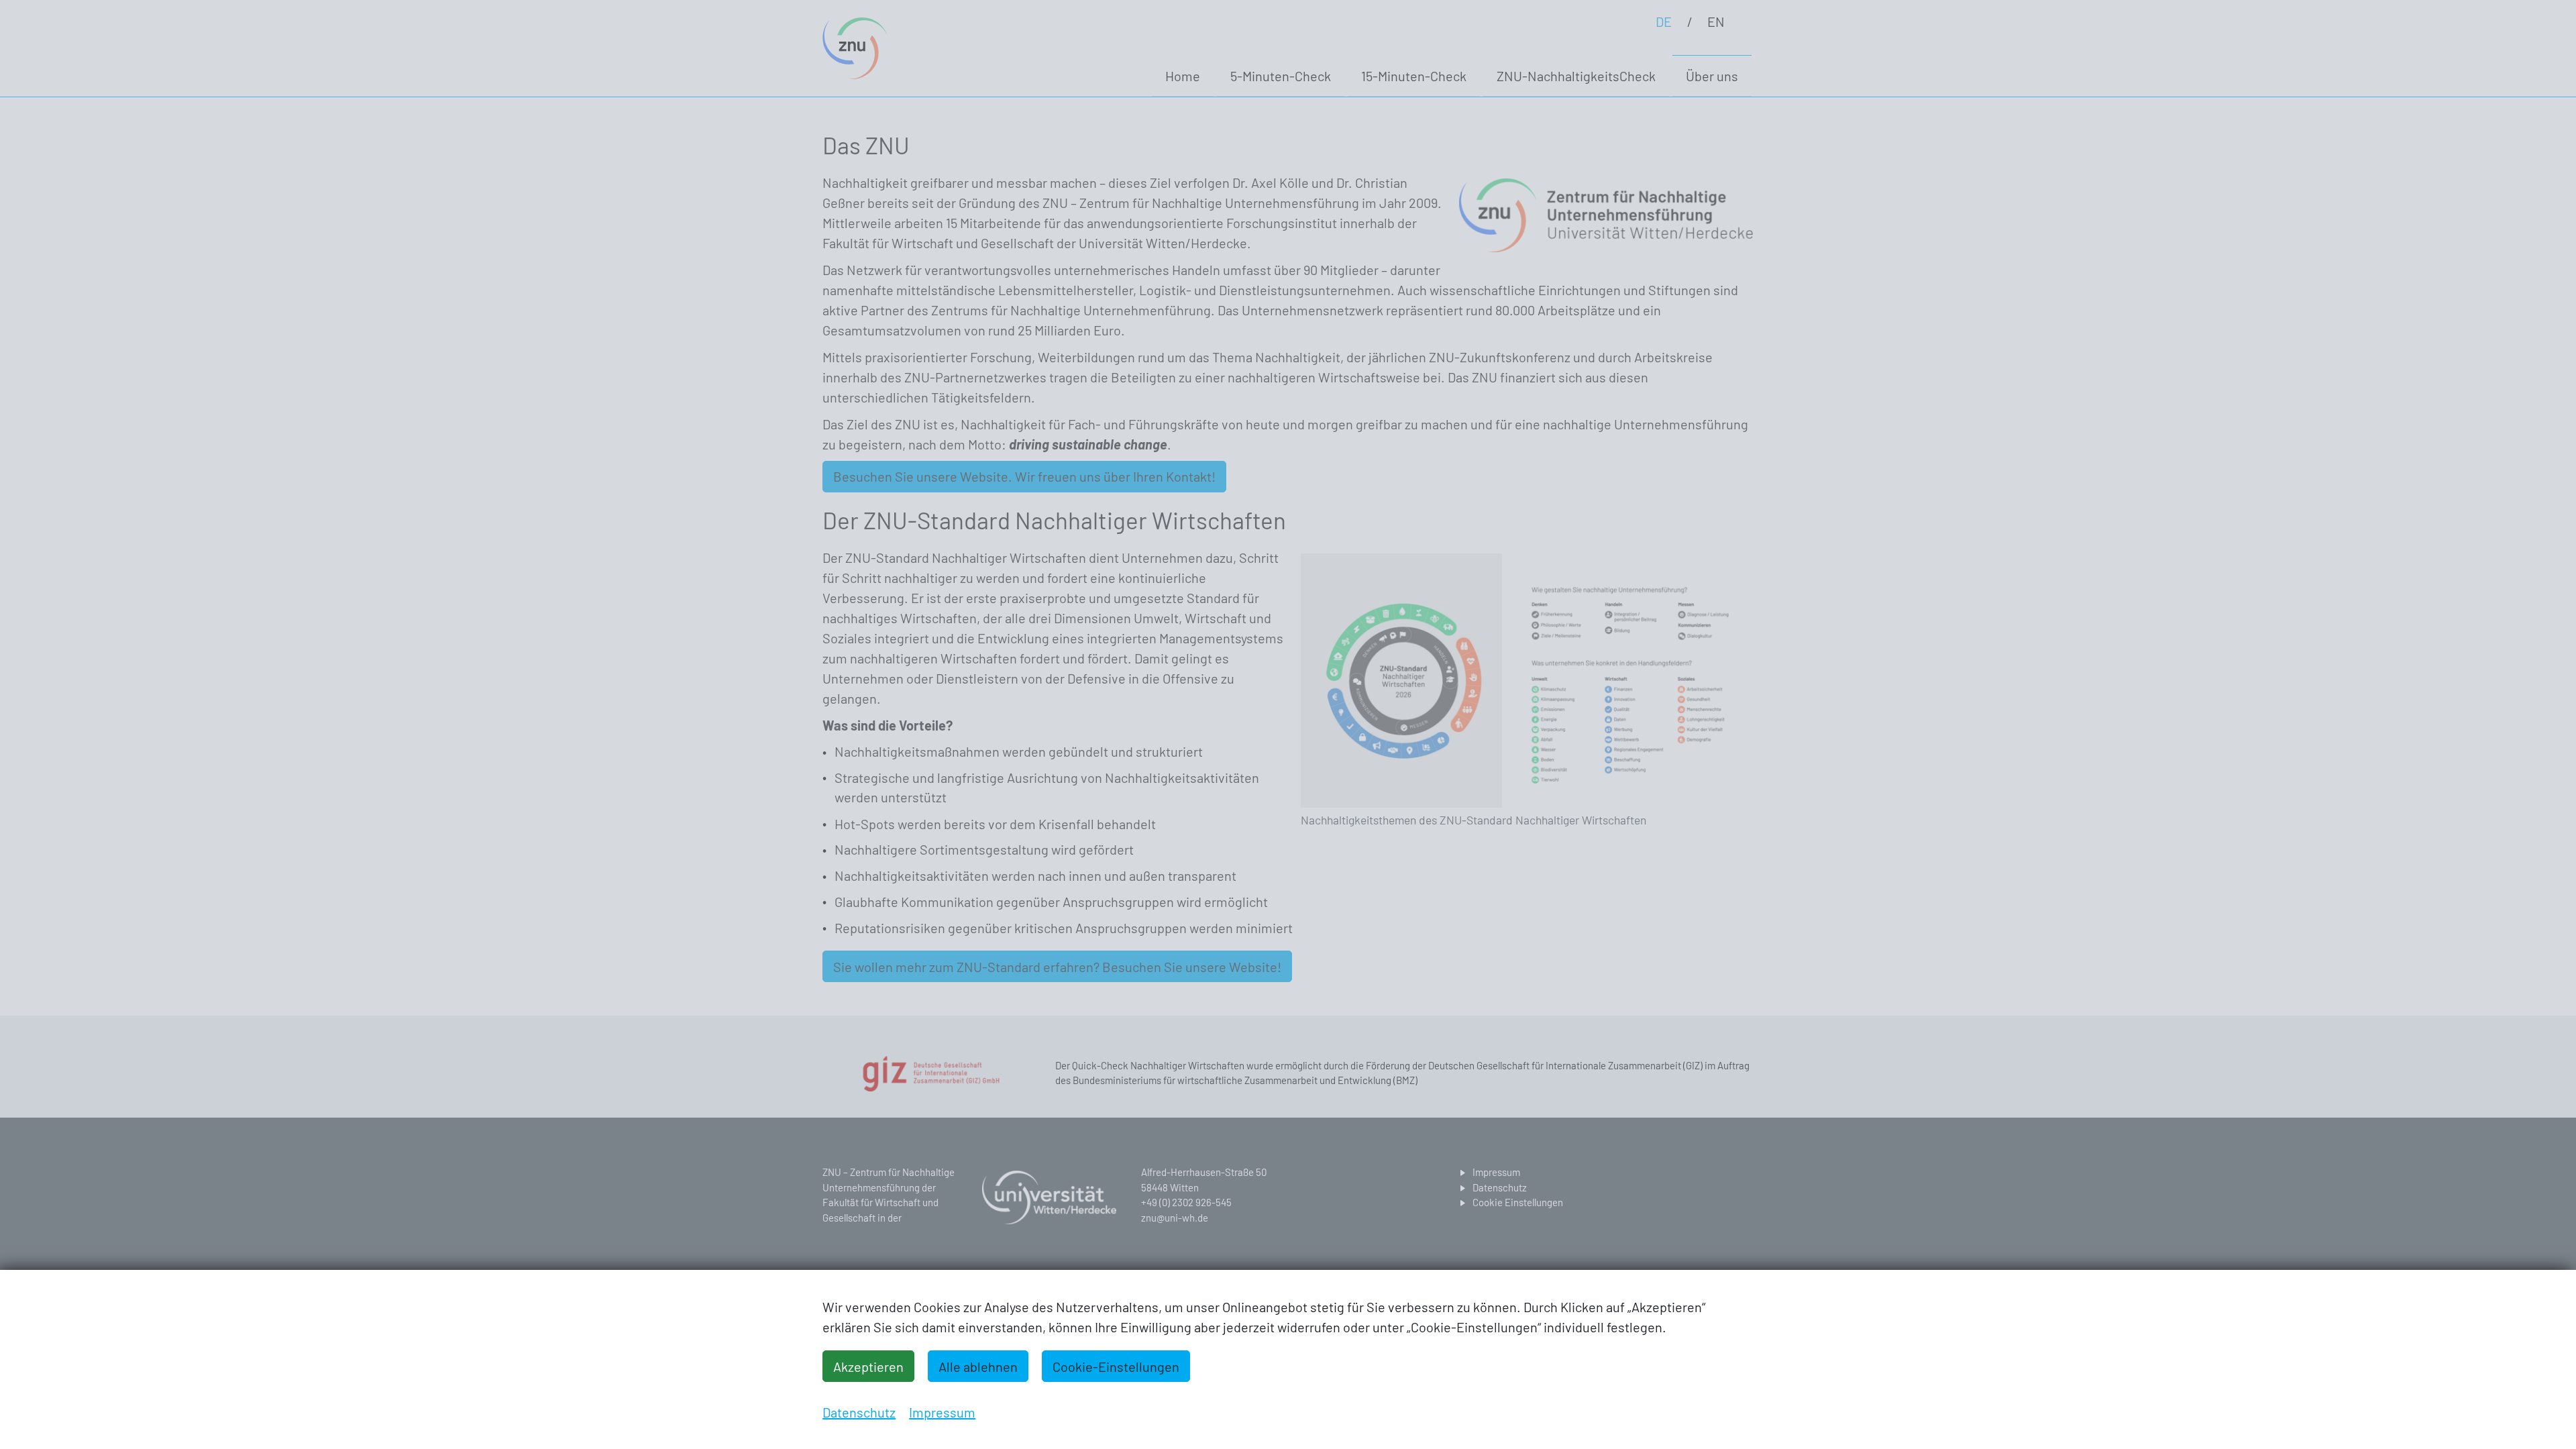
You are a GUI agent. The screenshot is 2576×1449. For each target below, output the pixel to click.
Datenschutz (859, 1412)
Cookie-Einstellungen (1116, 1366)
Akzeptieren (868, 1366)
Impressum (942, 1412)
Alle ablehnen (978, 1366)
